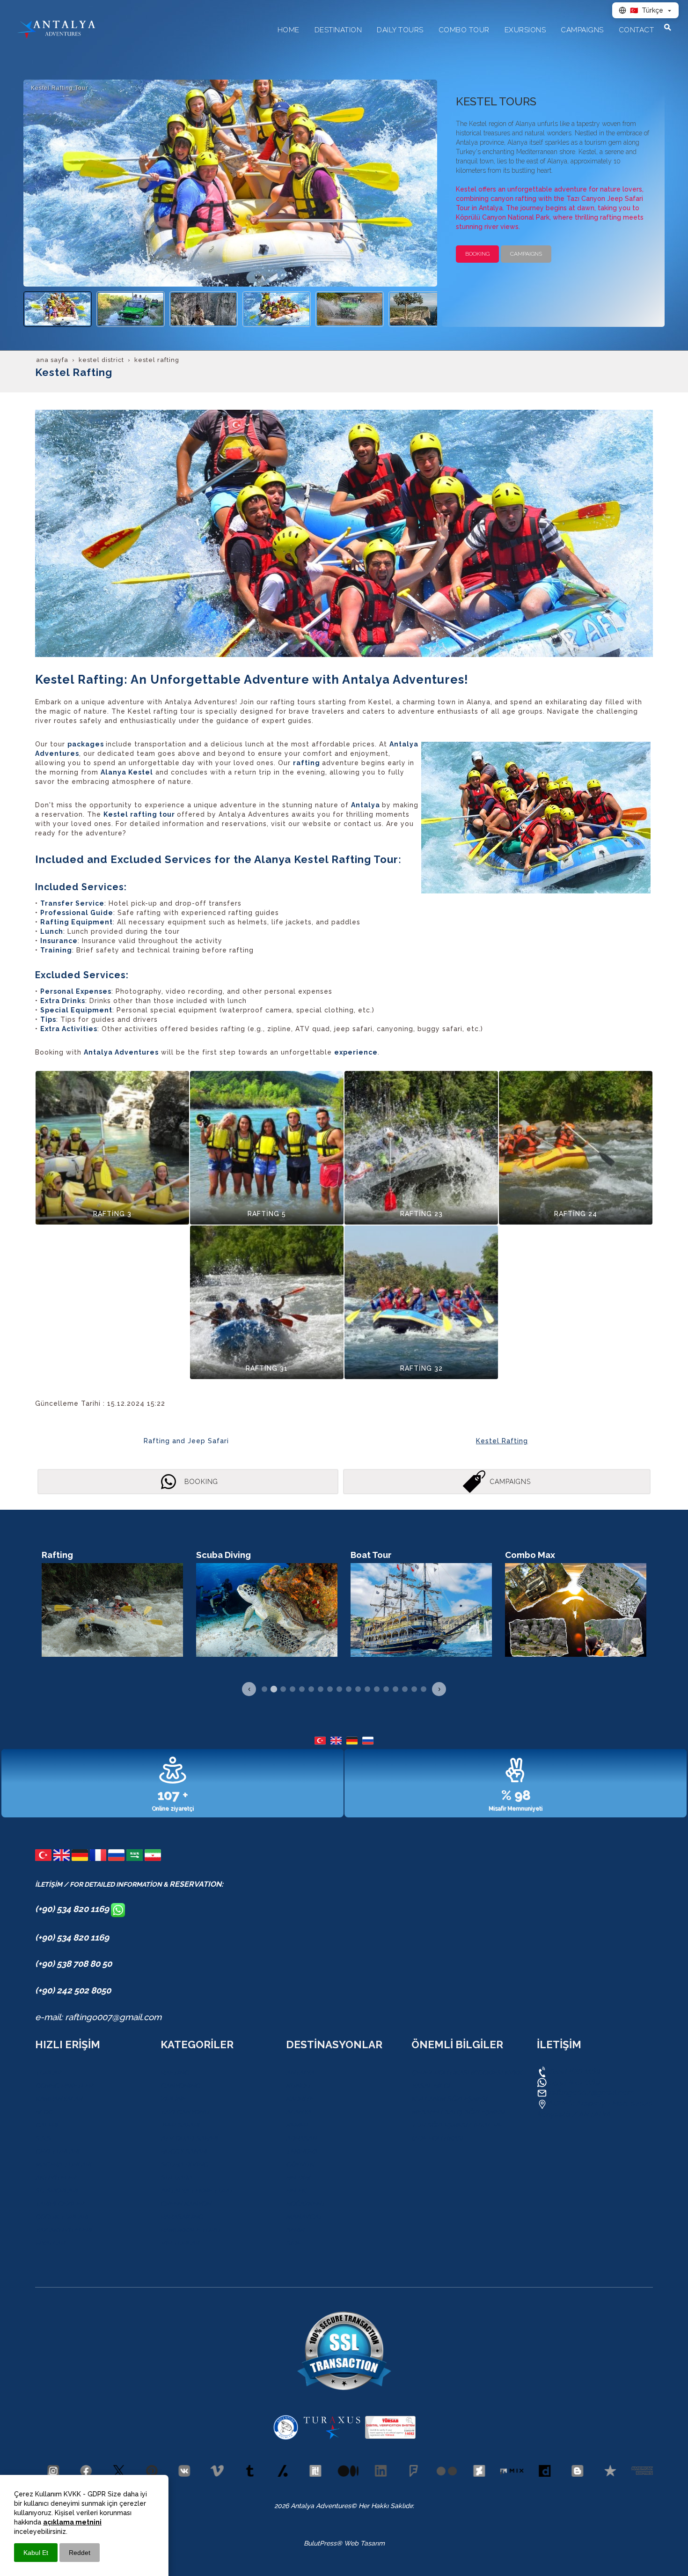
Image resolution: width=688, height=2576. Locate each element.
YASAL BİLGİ (431, 2086)
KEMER (297, 2125)
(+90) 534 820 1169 (73, 1909)
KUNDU (298, 2086)
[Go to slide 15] (395, 1689)
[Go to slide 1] (264, 1689)
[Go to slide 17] (414, 1689)
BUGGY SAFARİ (184, 2151)
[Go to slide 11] (358, 1689)
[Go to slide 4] (293, 1689)
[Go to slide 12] (367, 1689)
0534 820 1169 (574, 2071)
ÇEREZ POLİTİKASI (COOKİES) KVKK (467, 2073)
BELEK (296, 2191)
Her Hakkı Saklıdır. (385, 2506)
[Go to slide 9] (339, 1689)
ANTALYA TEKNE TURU (196, 2191)
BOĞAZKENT (306, 2204)
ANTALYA (300, 2073)
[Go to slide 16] (405, 1689)
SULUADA (176, 2177)
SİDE (293, 2243)
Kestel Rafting (502, 1441)
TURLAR (48, 2073)
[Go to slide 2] (274, 1689)
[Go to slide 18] (424, 1689)
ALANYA (299, 2112)
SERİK (295, 2230)
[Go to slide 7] (321, 1689)
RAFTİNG (175, 2073)
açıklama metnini (72, 2522)
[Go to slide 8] (330, 1689)
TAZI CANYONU (185, 2112)
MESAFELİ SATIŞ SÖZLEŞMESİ (458, 2112)
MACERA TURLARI (63, 2164)
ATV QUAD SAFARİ (189, 2138)
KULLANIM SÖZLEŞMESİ (449, 2099)
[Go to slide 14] (386, 1689)
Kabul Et (36, 2553)
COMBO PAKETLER (64, 2086)
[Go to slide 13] (377, 1689)
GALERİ (46, 2125)
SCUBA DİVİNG (184, 2164)
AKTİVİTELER (55, 2177)
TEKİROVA (302, 2151)
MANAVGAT (304, 2217)
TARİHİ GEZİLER (59, 2204)
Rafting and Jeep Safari (186, 1441)
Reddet (80, 2553)
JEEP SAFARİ (180, 2125)
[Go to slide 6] (311, 1689)
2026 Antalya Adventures (313, 2506)
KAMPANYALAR (59, 2099)
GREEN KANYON (186, 2204)
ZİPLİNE (173, 2099)
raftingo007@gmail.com (591, 2093)
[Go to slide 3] (283, 1689)
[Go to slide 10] (349, 1689)
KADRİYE (300, 2099)
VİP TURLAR (180, 2243)
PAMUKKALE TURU (190, 2230)
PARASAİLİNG (182, 2217)
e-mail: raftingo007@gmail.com (98, 2017)
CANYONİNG (180, 2086)
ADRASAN (301, 2138)
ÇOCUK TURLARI (62, 2217)
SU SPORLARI (56, 2191)
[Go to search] (668, 27)
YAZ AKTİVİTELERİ (63, 2230)
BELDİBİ (298, 2177)
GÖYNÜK (300, 2164)
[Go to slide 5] (302, 1689)
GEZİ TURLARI (57, 2151)
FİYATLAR (50, 2243)
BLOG (44, 2112)
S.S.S (43, 2138)
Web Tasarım (364, 2543)
